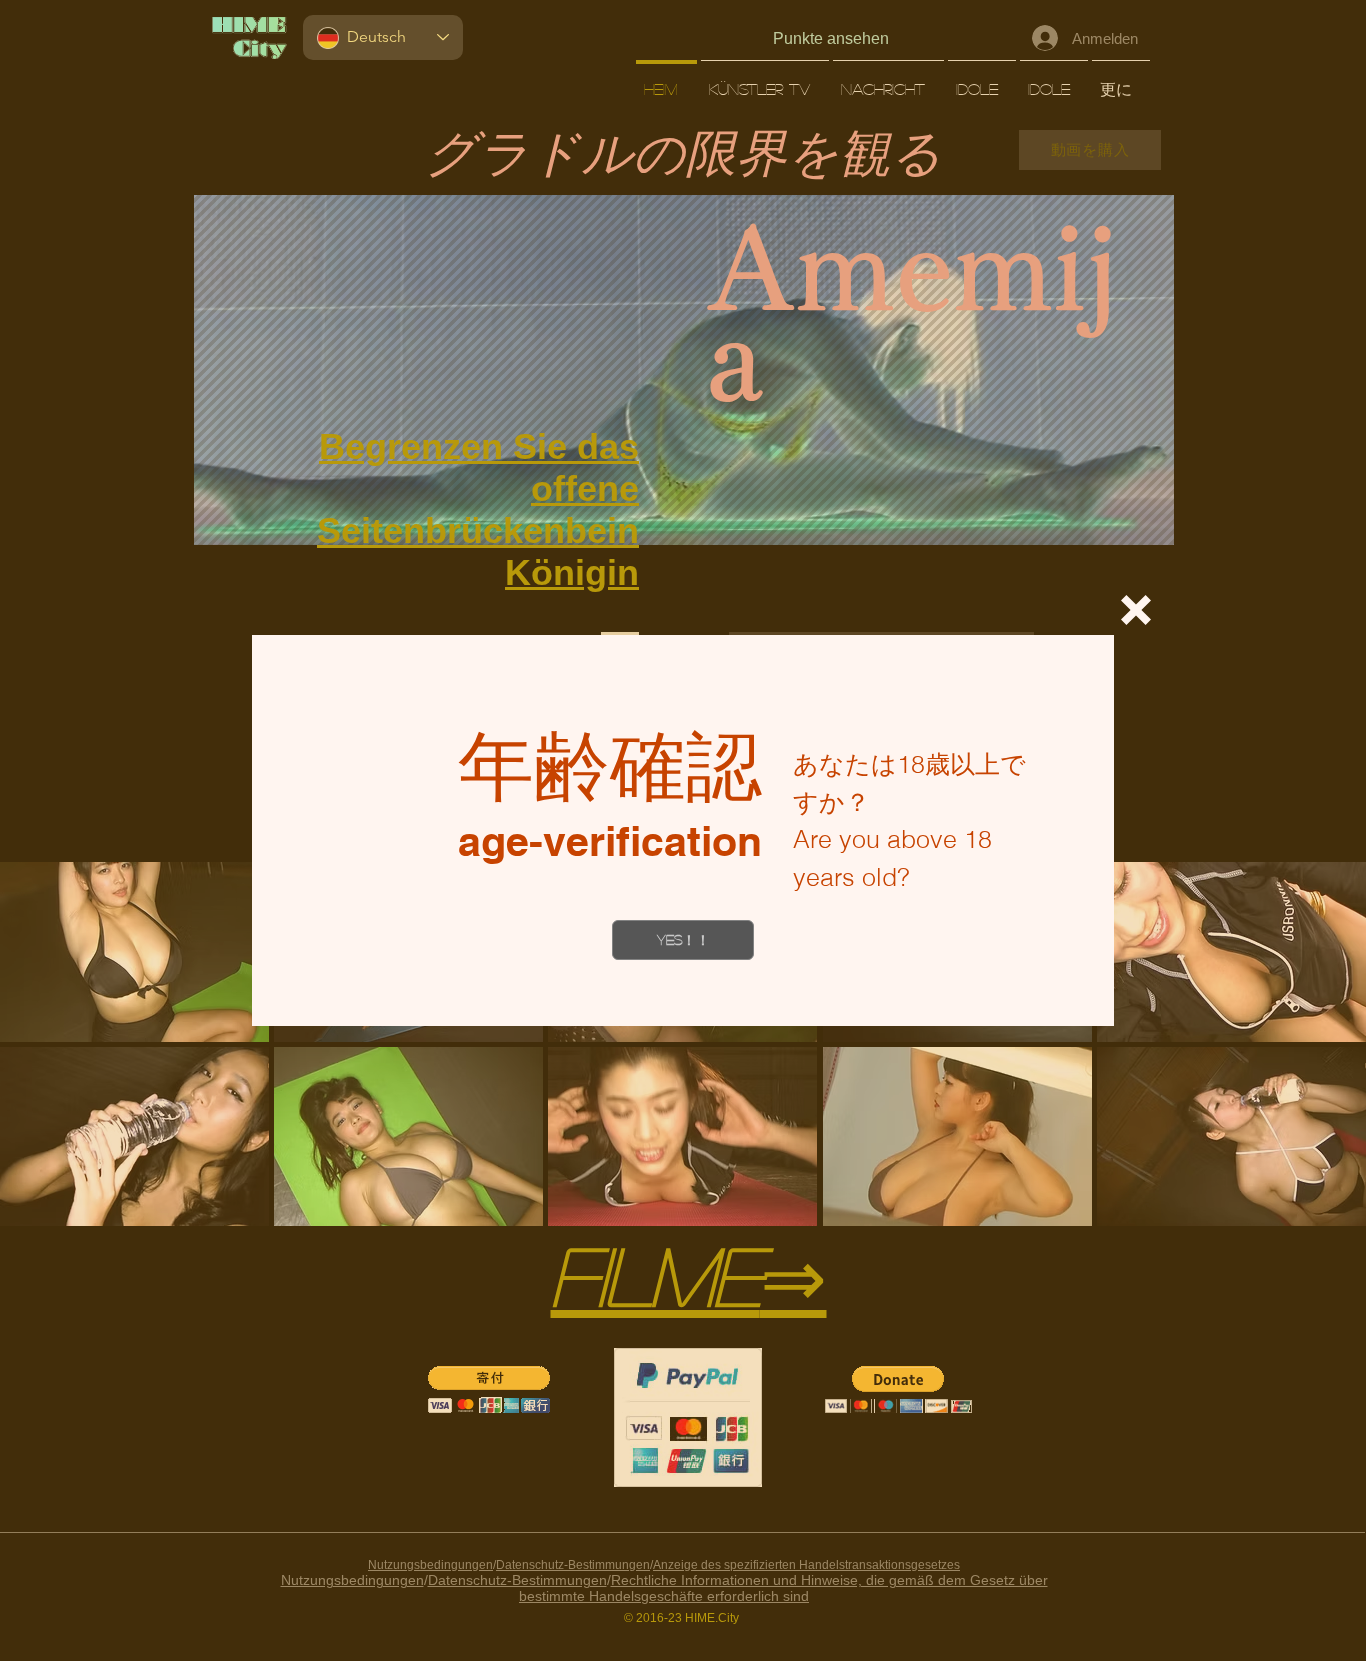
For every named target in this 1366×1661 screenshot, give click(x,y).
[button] (1136, 610)
